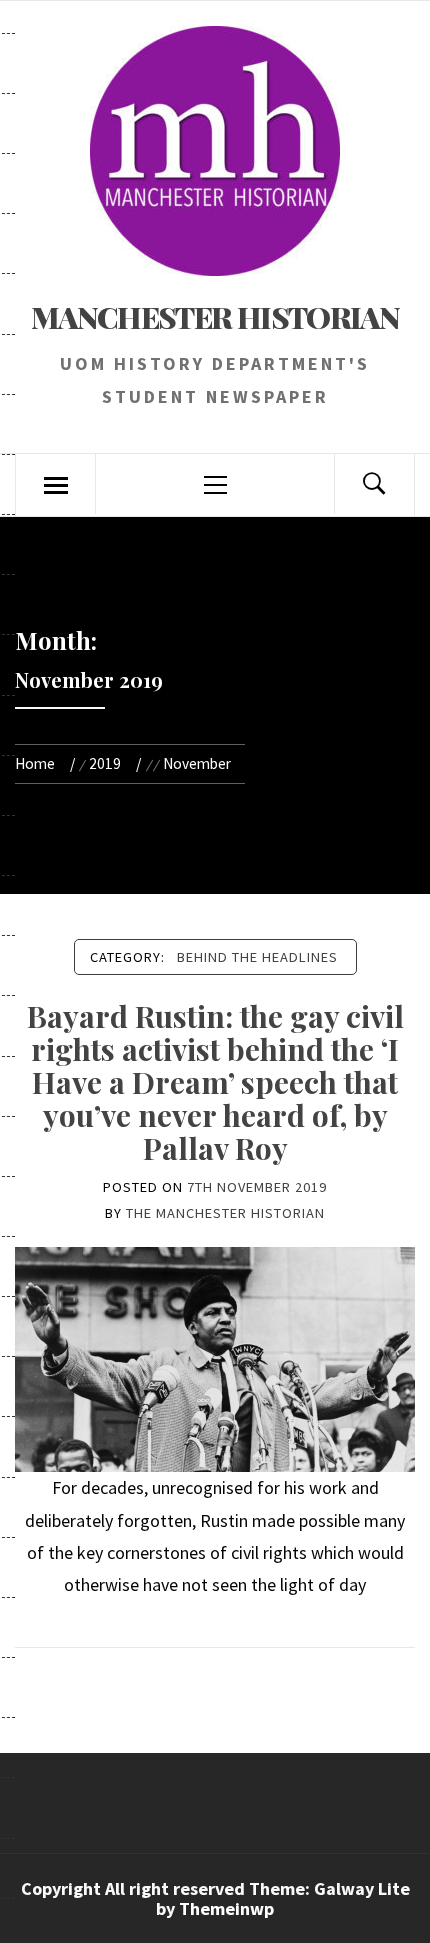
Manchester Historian (215, 317)
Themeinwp (226, 1908)
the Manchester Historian (225, 1213)
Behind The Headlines (257, 957)
